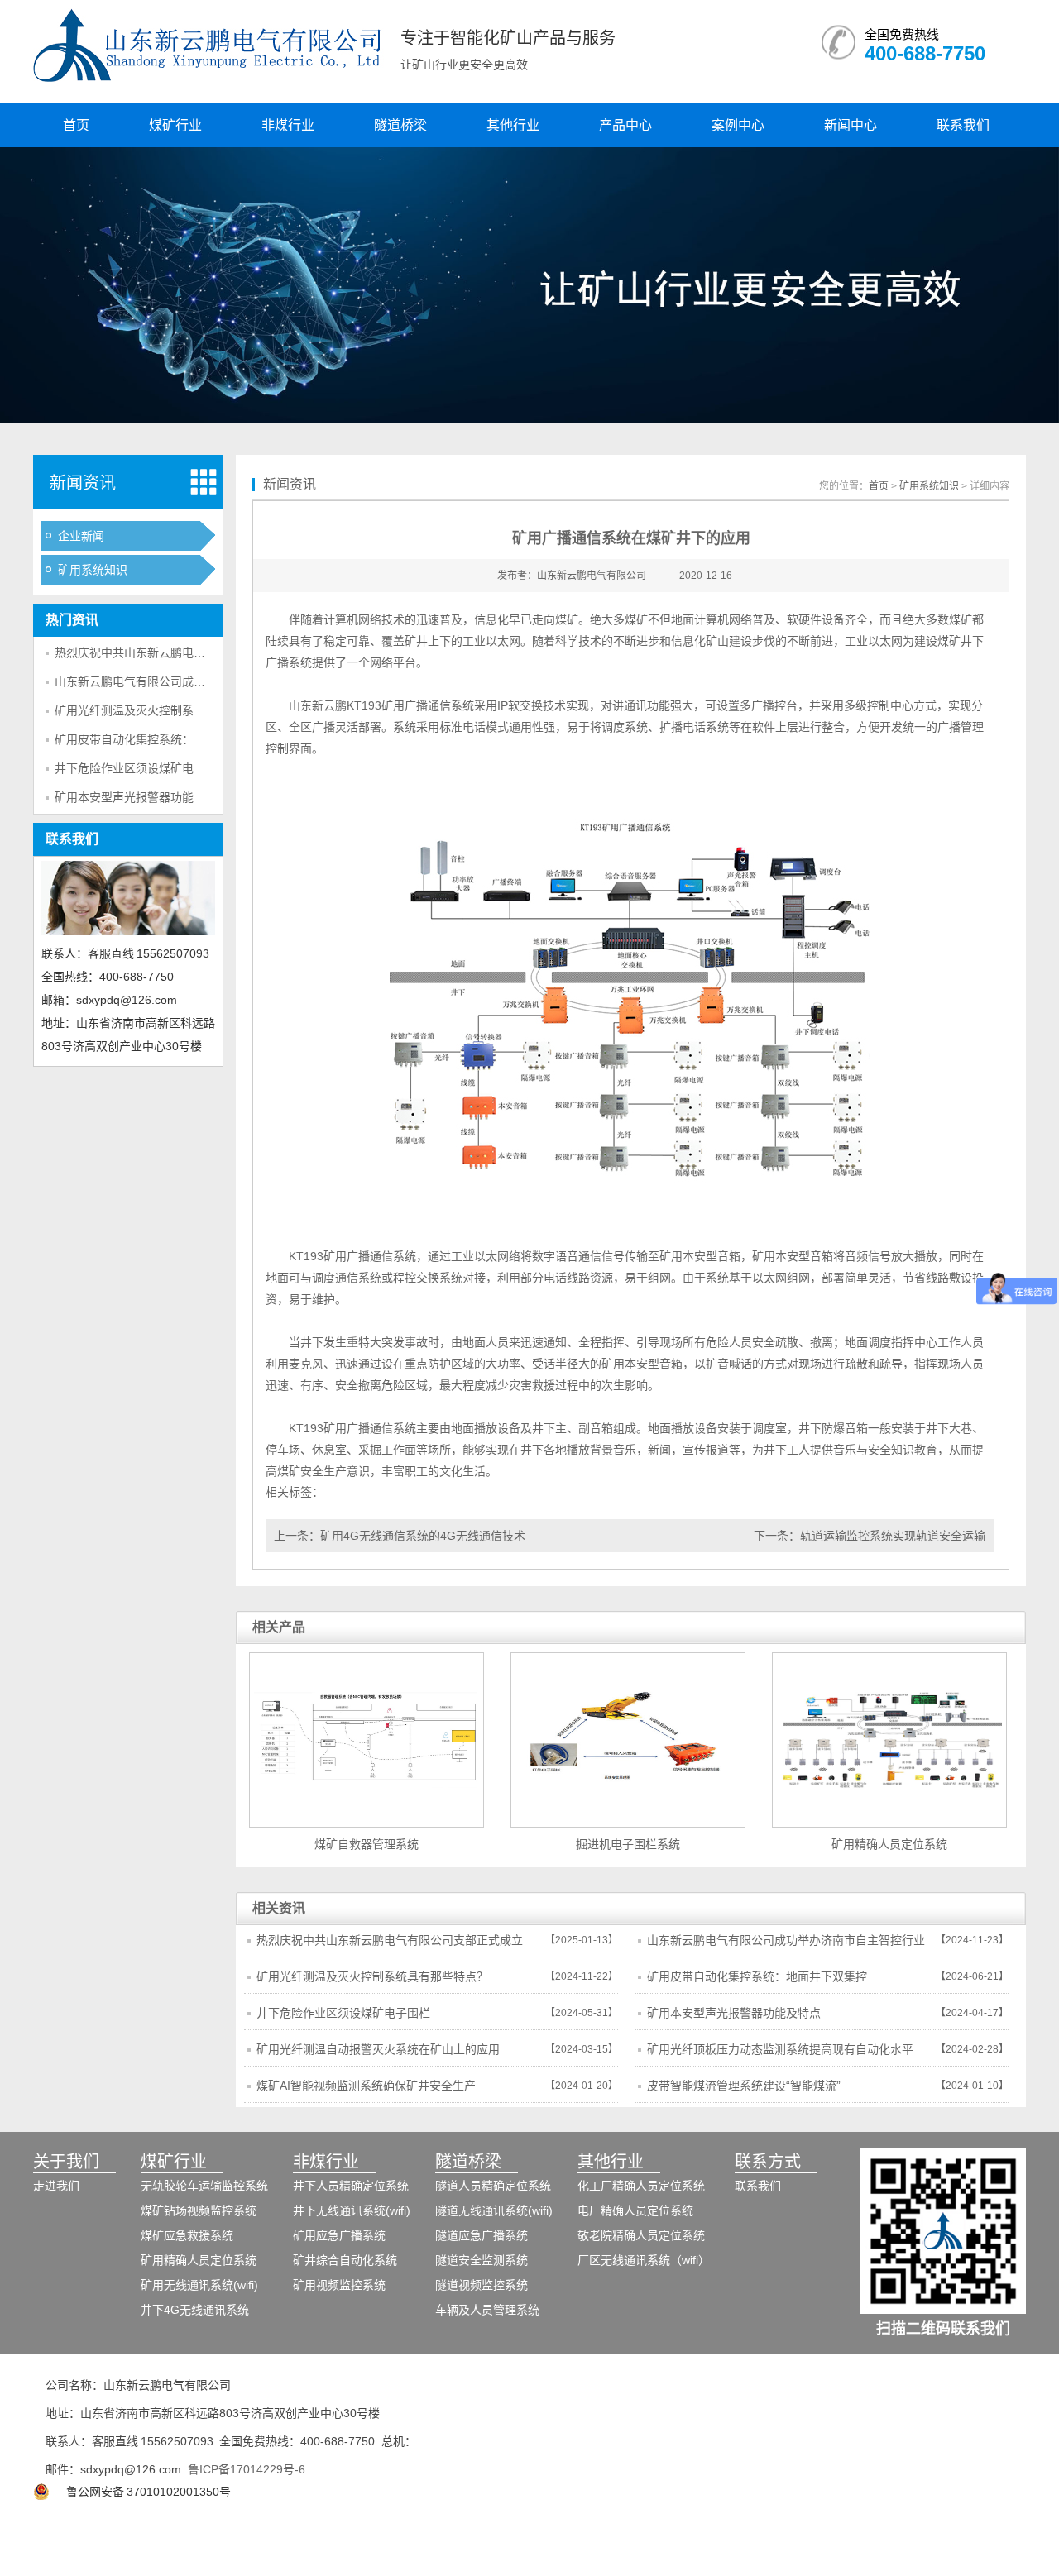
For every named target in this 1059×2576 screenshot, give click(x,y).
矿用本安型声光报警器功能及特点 (141, 797)
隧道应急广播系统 (482, 2235)
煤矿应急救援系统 (187, 2235)
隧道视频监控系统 (482, 2285)
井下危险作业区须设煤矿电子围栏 (141, 768)
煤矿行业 (175, 125)
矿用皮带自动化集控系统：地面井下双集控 (165, 739)
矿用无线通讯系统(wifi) (199, 2285)
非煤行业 (288, 125)
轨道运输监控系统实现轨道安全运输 (893, 1536)
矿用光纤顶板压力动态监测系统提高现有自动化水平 (780, 2049)
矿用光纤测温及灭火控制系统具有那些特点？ (170, 710)
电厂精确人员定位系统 (635, 2210)
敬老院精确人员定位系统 (641, 2235)
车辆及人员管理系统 (487, 2310)
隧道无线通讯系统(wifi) (494, 2210)
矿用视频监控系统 (339, 2285)
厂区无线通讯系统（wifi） (644, 2260)
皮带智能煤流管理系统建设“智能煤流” (744, 2086)
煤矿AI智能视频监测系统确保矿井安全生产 (366, 2086)
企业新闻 (81, 536)
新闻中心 (851, 125)
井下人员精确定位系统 (351, 2186)
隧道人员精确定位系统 (493, 2186)
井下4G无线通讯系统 (195, 2310)
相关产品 (279, 1627)
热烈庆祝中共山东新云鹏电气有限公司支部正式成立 (188, 652)
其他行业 (513, 125)
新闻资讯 (83, 483)
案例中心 (738, 125)
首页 (76, 125)
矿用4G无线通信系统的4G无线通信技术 (423, 1536)
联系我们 (963, 125)
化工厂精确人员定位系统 (641, 2186)
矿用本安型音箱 (700, 1256)
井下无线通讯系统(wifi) (352, 2210)
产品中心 (625, 125)
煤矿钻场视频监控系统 (199, 2210)
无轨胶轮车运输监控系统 (204, 2186)
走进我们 (56, 2186)
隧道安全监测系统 (482, 2260)
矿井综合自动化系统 (345, 2260)
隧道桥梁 (400, 125)
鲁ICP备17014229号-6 (247, 2469)
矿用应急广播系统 (339, 2235)
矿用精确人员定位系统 (199, 2260)
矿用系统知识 (93, 570)
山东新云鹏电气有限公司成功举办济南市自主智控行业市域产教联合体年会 (786, 1945)
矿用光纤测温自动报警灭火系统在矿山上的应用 (378, 2049)
